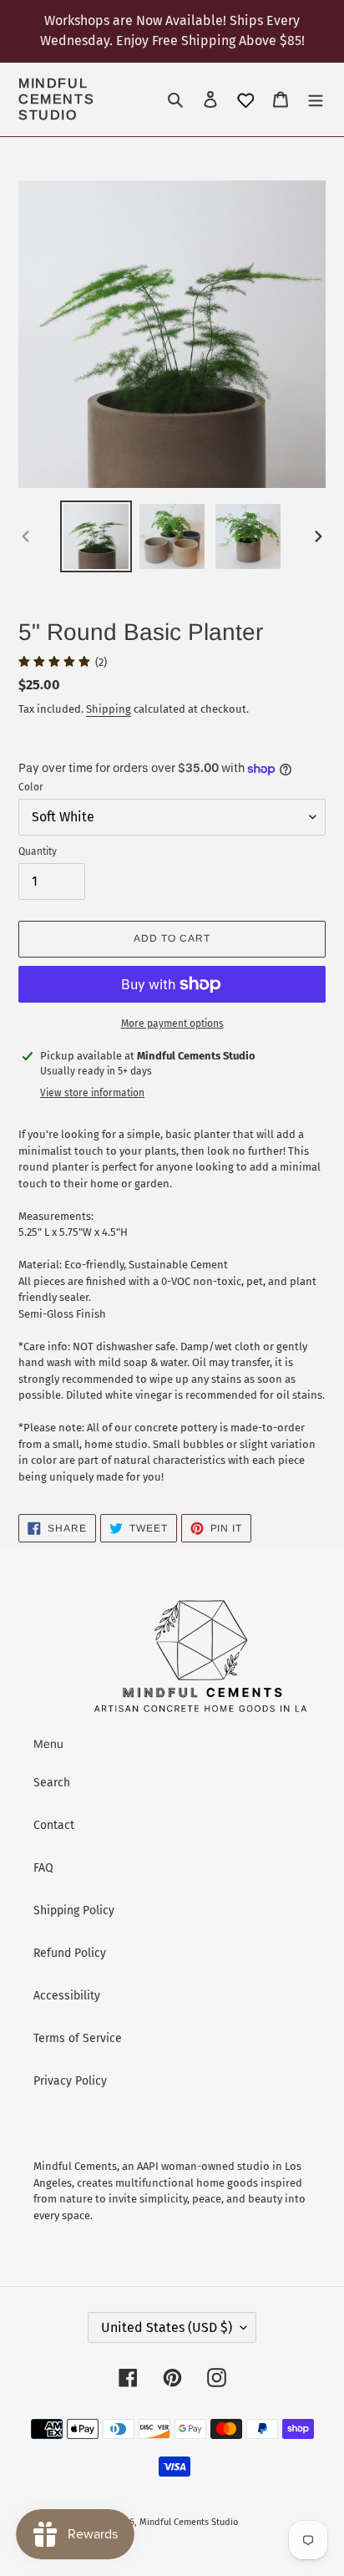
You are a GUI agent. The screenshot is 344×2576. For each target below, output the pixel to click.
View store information (92, 1093)
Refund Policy (70, 1953)
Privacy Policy (70, 2081)
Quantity (38, 851)
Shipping (109, 709)
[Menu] (316, 99)
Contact (54, 1825)
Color (31, 787)
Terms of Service (78, 2038)
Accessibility (67, 1996)
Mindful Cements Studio (56, 99)
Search (52, 1783)
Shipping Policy (74, 1910)
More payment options (172, 1024)
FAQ (43, 1868)
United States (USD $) (167, 2327)
